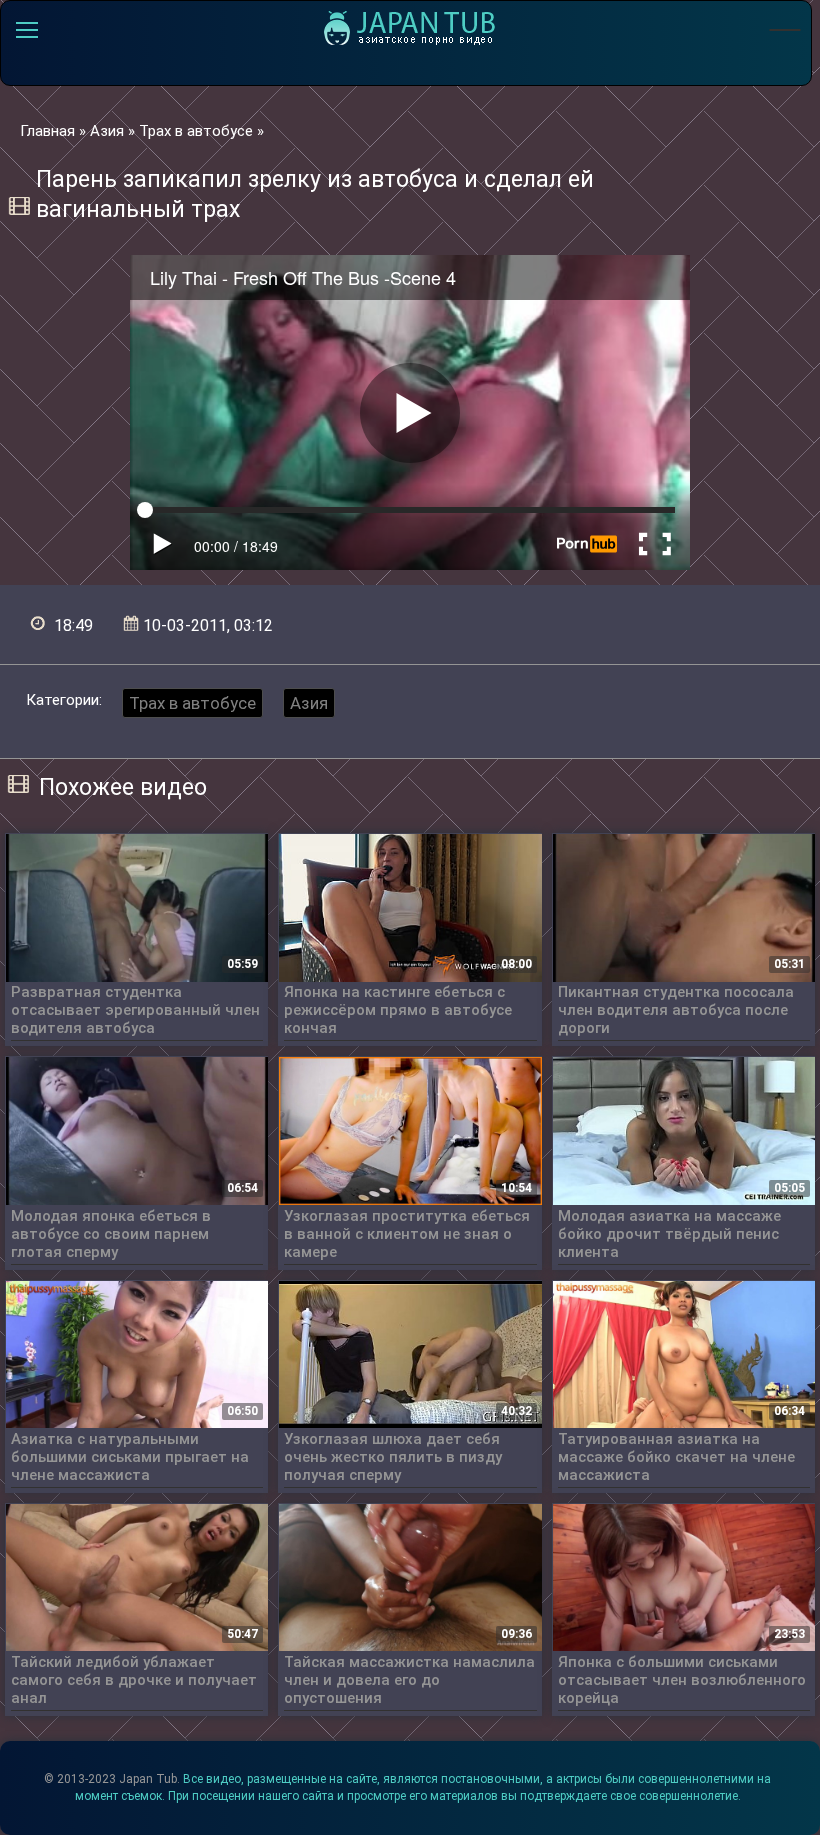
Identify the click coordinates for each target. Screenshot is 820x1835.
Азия (309, 703)
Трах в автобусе (192, 703)
